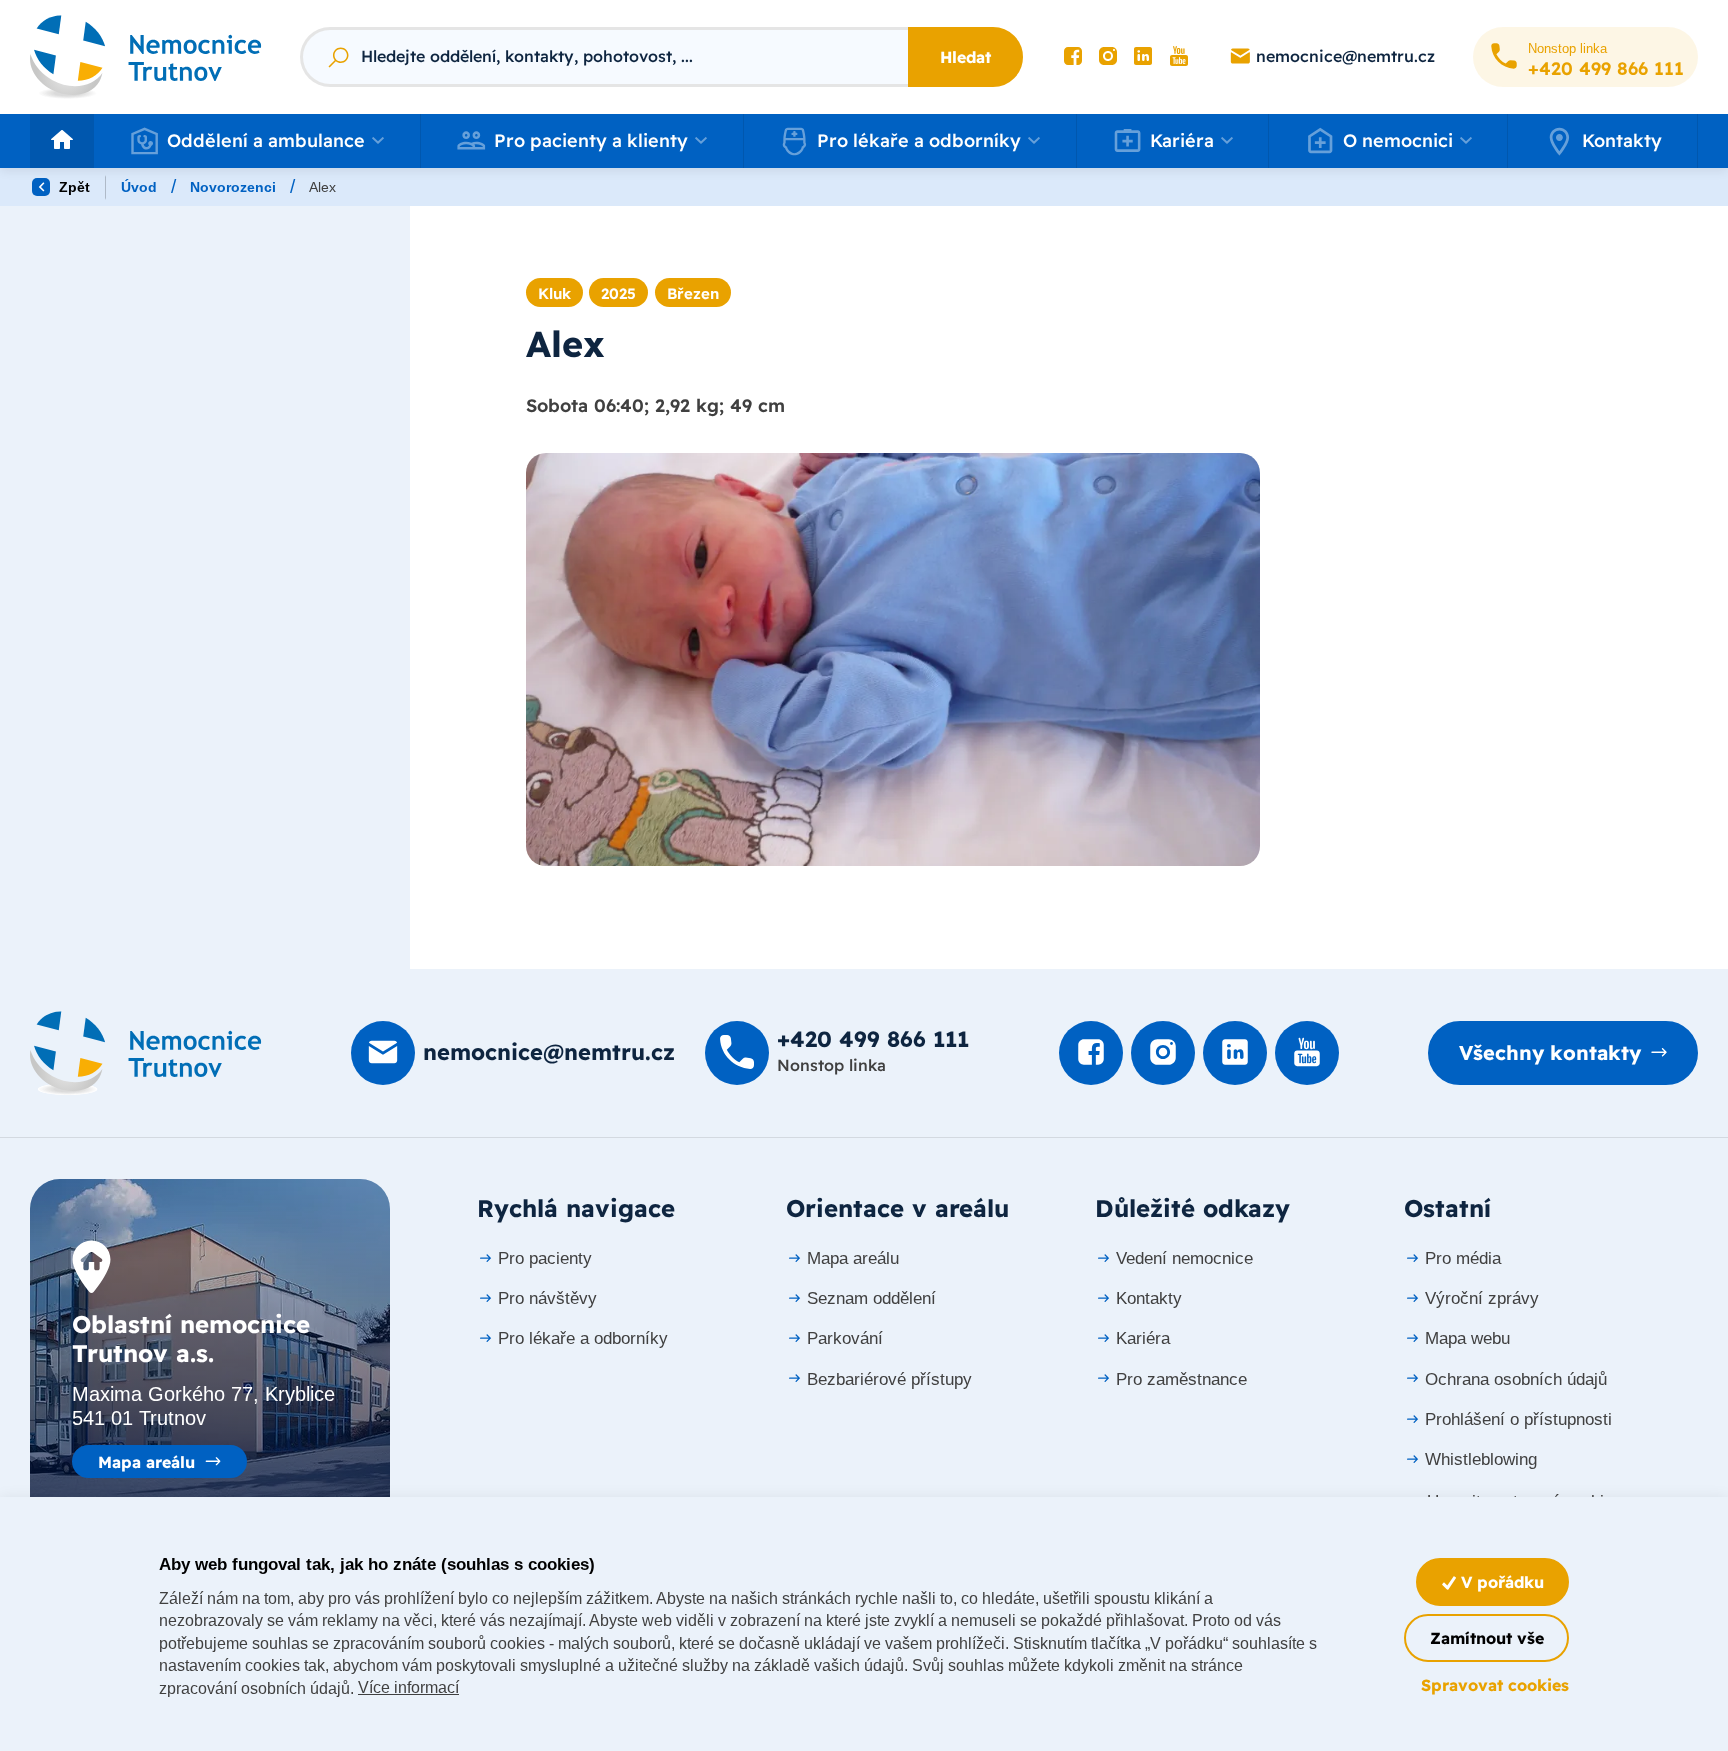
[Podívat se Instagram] (1108, 57)
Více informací (408, 1687)
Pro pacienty (545, 1258)
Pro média (1463, 1258)
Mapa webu (1467, 1338)
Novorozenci (233, 187)
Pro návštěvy (547, 1298)
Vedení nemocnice (1184, 1258)
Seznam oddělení (871, 1298)
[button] (257, 141)
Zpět (72, 187)
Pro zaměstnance (1181, 1379)
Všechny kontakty (1550, 1052)
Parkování (845, 1338)
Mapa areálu (146, 1462)
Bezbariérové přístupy (889, 1379)
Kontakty (1622, 140)
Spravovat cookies (1495, 1685)
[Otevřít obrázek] (893, 659)
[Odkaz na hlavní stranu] (146, 56)
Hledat (965, 57)
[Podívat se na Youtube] (1179, 57)
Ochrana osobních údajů (1516, 1379)
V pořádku (1500, 1582)
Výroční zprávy (1482, 1298)
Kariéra (1143, 1338)
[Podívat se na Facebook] (1073, 57)
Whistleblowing (1481, 1459)
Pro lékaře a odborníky (583, 1338)
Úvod (139, 187)
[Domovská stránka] (146, 1053)
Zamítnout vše (1487, 1638)
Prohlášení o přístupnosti (1518, 1419)
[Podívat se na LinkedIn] (1143, 57)
